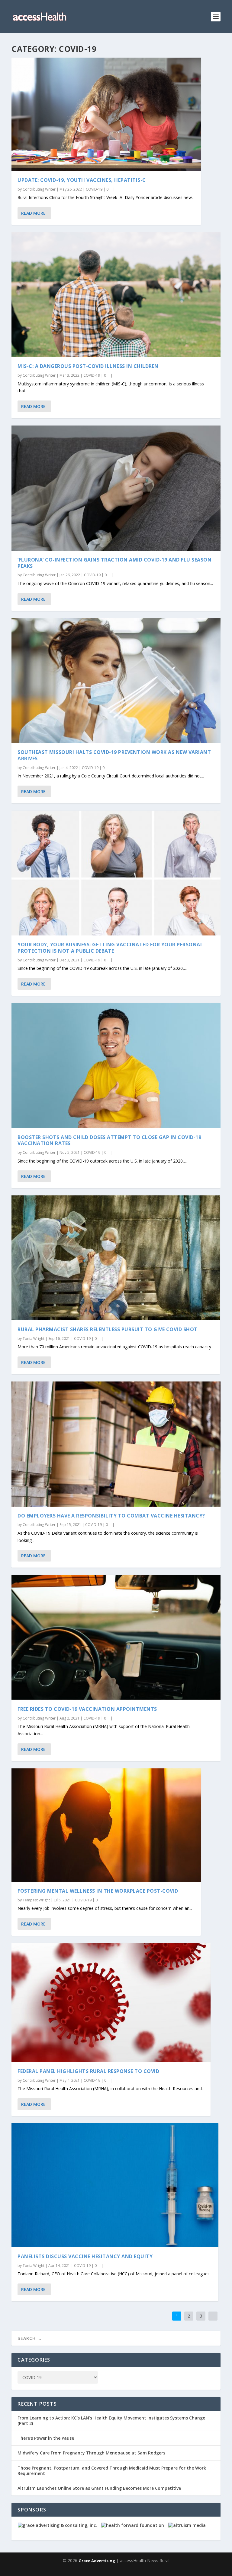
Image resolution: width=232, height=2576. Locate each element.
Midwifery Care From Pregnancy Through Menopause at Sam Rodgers (91, 2453)
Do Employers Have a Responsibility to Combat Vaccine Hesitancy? (111, 1516)
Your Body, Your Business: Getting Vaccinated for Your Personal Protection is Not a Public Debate (110, 948)
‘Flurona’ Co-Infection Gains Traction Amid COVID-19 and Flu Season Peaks (114, 563)
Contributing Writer (39, 189)
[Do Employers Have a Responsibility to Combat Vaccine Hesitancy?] (116, 1444)
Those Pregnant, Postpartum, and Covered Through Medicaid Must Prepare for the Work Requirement (112, 2471)
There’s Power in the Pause (46, 2438)
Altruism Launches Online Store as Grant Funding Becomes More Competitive (99, 2488)
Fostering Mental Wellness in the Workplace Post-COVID (98, 1891)
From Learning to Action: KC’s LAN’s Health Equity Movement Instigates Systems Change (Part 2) (111, 2421)
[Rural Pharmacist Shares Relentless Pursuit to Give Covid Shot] (116, 1258)
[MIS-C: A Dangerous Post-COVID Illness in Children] (116, 295)
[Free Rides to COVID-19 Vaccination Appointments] (116, 1637)
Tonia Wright (34, 1339)
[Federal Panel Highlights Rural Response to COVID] (111, 2003)
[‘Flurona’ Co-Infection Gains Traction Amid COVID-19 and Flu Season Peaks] (116, 488)
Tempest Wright (36, 1900)
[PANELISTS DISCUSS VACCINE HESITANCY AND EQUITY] (115, 2185)
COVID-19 (94, 189)
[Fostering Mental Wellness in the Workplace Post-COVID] (106, 1825)
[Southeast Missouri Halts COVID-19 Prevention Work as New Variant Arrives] (116, 681)
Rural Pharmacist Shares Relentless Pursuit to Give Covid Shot (108, 1329)
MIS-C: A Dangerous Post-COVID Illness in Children (88, 366)
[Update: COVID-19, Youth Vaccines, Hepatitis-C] (106, 114)
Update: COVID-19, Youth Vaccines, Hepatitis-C (82, 180)
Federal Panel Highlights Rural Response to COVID (88, 2071)
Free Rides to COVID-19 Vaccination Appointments (87, 1709)
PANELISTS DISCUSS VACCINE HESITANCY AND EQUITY (85, 2256)
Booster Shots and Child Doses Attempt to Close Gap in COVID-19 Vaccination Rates (109, 1140)
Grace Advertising (97, 2561)
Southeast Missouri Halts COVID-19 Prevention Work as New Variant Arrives (114, 755)
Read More (33, 213)
